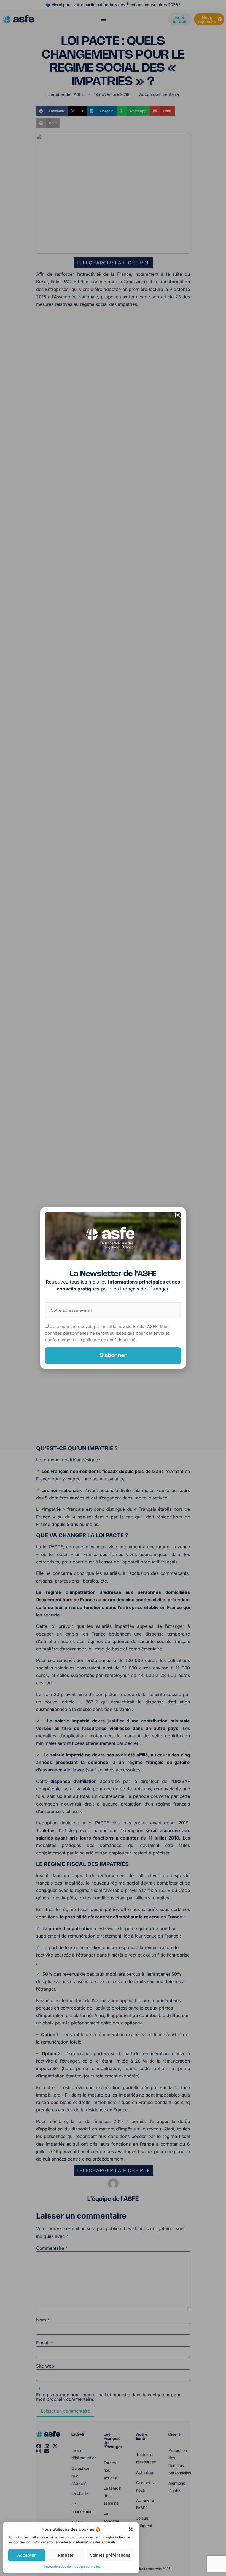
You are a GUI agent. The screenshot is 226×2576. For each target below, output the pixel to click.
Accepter (26, 2555)
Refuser (66, 2555)
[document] (113, 1288)
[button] (131, 2529)
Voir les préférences (110, 2555)
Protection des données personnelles (72, 2566)
